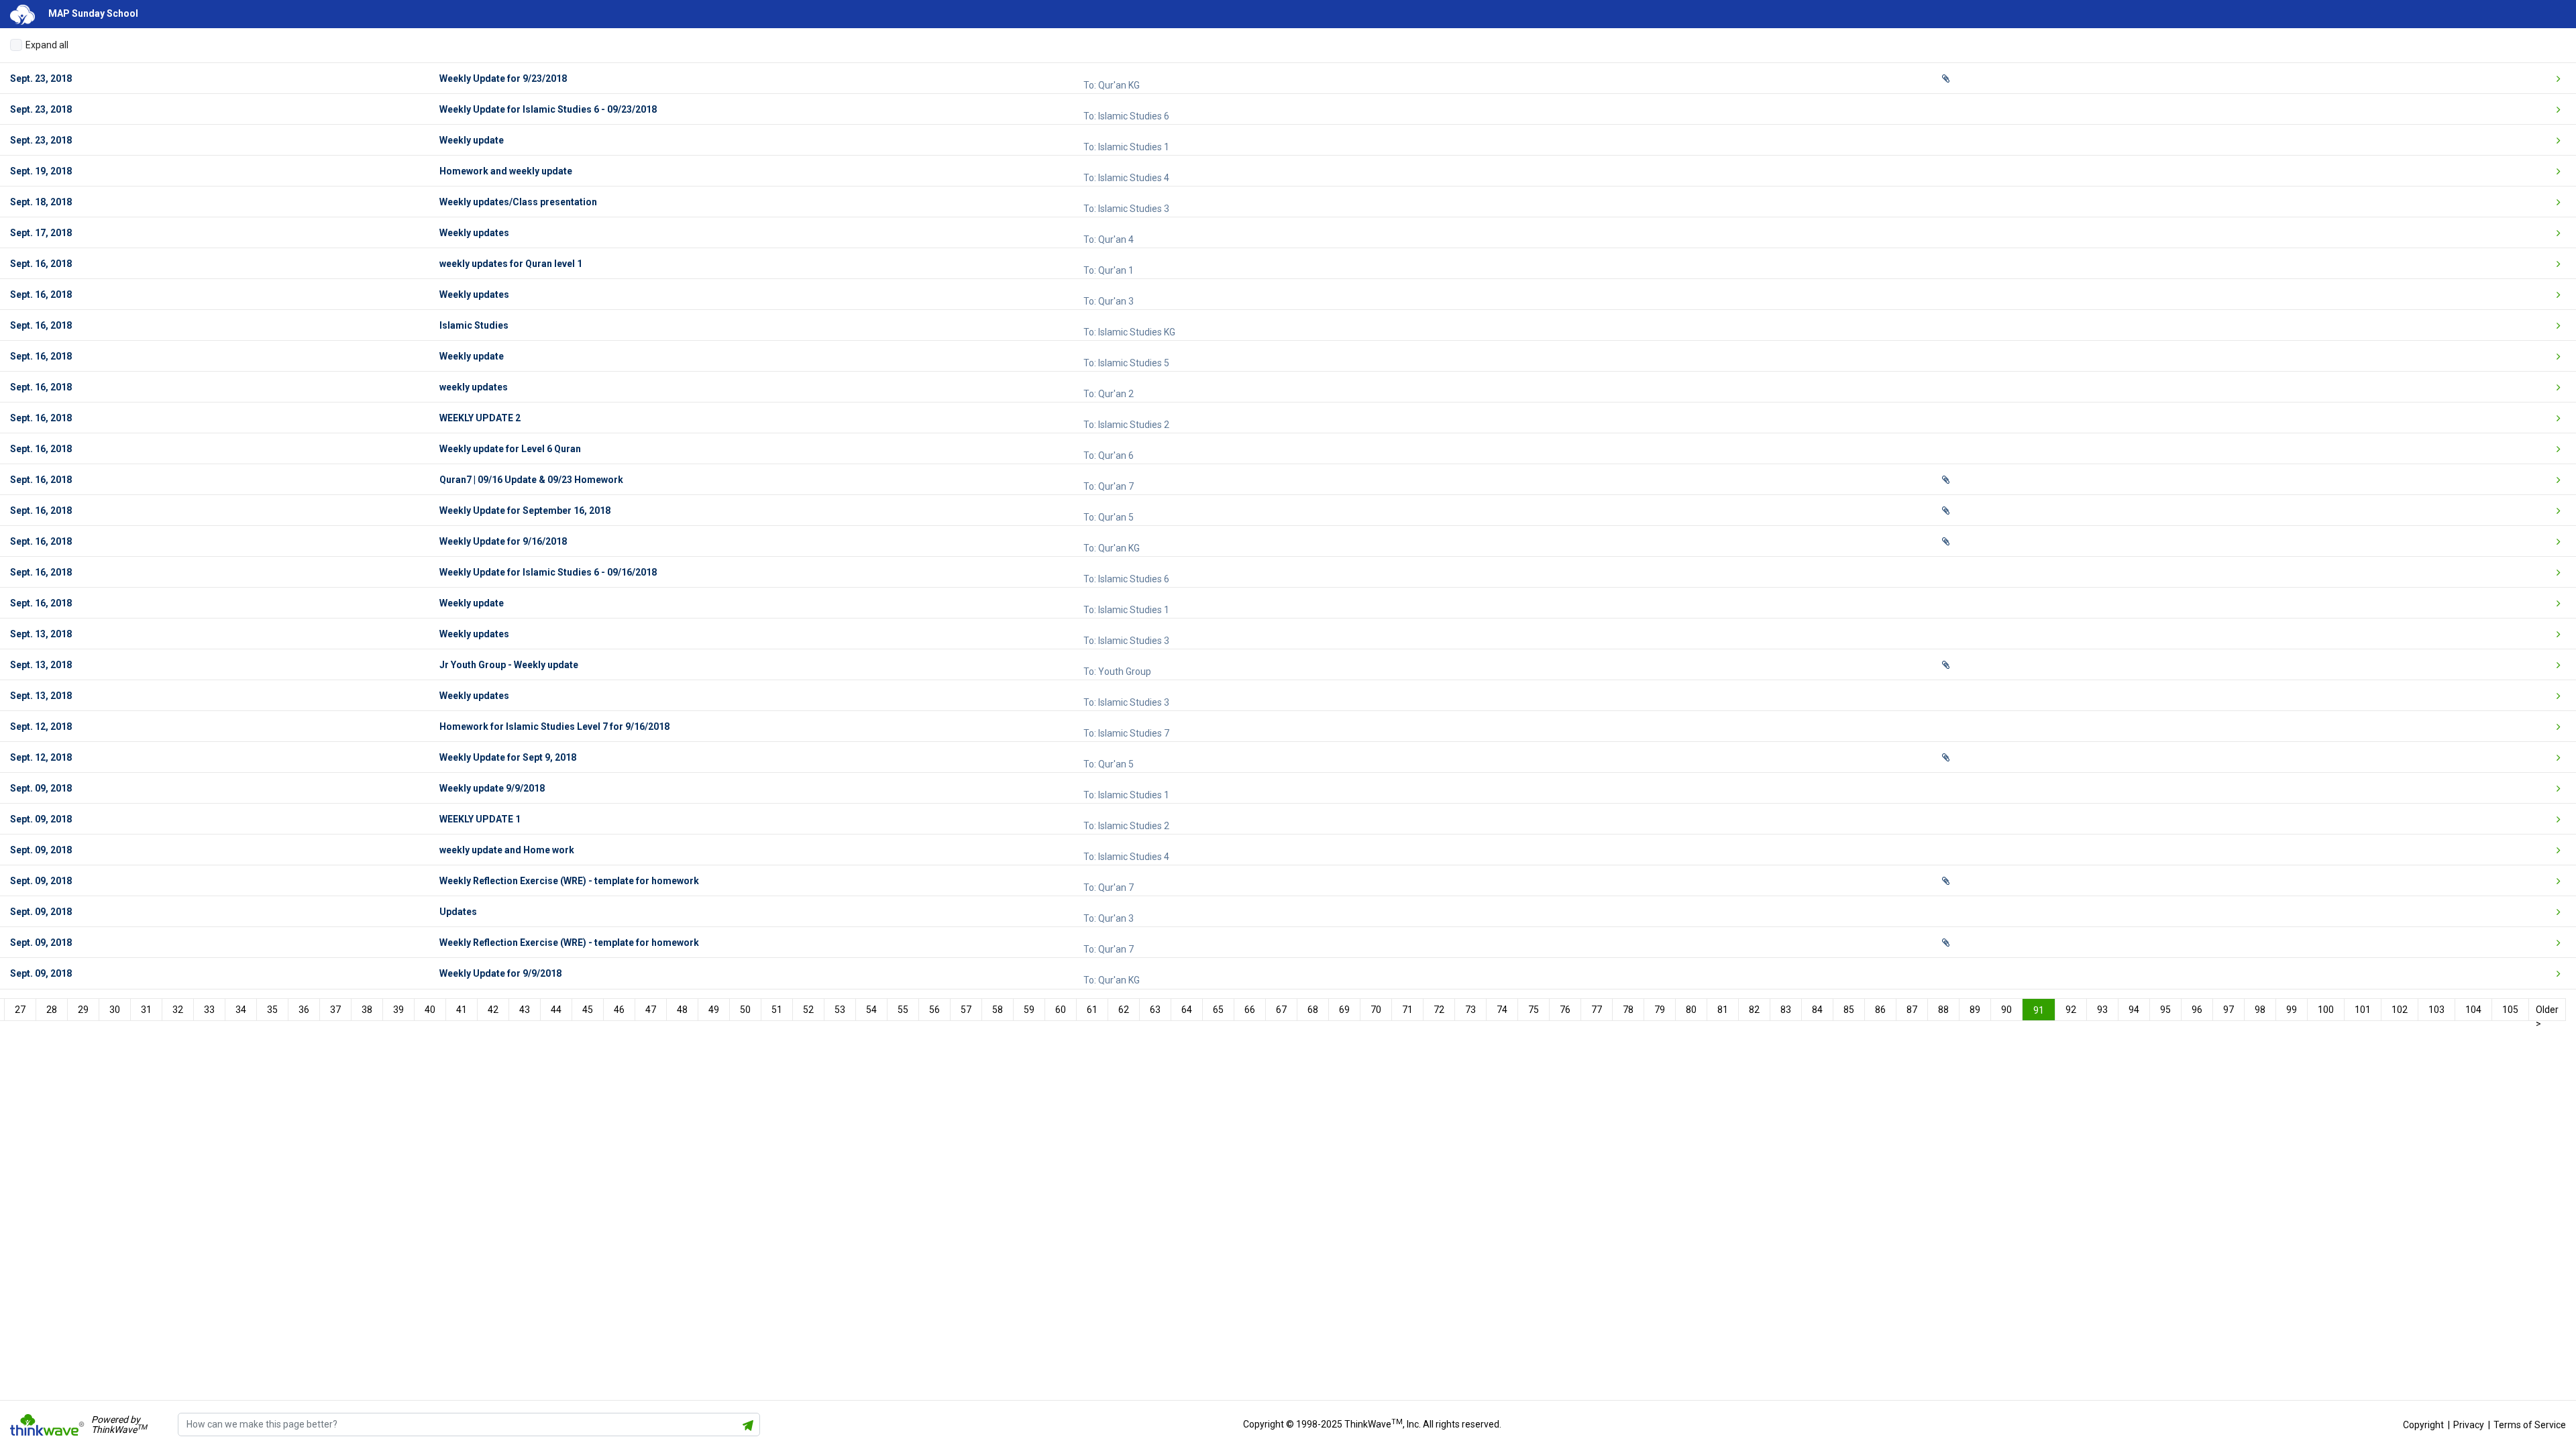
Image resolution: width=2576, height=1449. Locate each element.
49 (714, 1010)
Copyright (2423, 1425)
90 (2006, 1010)
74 (1502, 1010)
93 (2102, 1010)
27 (20, 1010)
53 (840, 1010)
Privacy (2469, 1425)
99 (2292, 1010)
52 (808, 1010)
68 (1313, 1010)
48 (682, 1010)
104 (2473, 1010)
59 (1029, 1010)
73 (1470, 1010)
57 (966, 1010)
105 (2510, 1010)
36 (304, 1010)
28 (52, 1010)
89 (1975, 1010)
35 (272, 1010)
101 (2363, 1010)
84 (1817, 1010)
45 (588, 1010)
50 (745, 1010)
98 (2260, 1010)
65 (1218, 1010)
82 (1754, 1010)
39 (398, 1010)
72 (1439, 1010)
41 (462, 1010)
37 (335, 1010)
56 (934, 1010)
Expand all (47, 45)
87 (1912, 1010)
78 (1628, 1010)
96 (2197, 1010)
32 (178, 1010)
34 (241, 1010)
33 (209, 1010)
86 (1880, 1010)
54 (871, 1010)
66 (1250, 1010)
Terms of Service (2530, 1425)
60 (1061, 1010)
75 (1534, 1010)
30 (115, 1010)
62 (1124, 1010)
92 (2071, 1010)
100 (2326, 1010)
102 (2400, 1010)
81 (1723, 1010)
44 (556, 1010)
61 (1092, 1010)
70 (1376, 1010)
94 (2134, 1010)
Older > (2547, 1012)
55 (903, 1010)
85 (1849, 1010)
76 (1565, 1010)
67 (1281, 1010)
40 (430, 1010)
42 (493, 1010)
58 (998, 1010)
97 (2229, 1010)
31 (146, 1010)
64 (1187, 1010)
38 (367, 1010)
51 (777, 1010)
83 (1786, 1010)
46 (619, 1010)
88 (1943, 1010)
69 (1344, 1010)
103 (2436, 1010)
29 (83, 1010)
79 (1660, 1010)
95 (2165, 1010)
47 (651, 1010)
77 (1597, 1010)
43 (525, 1010)
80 (1691, 1010)
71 (1407, 1010)
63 (1155, 1010)
